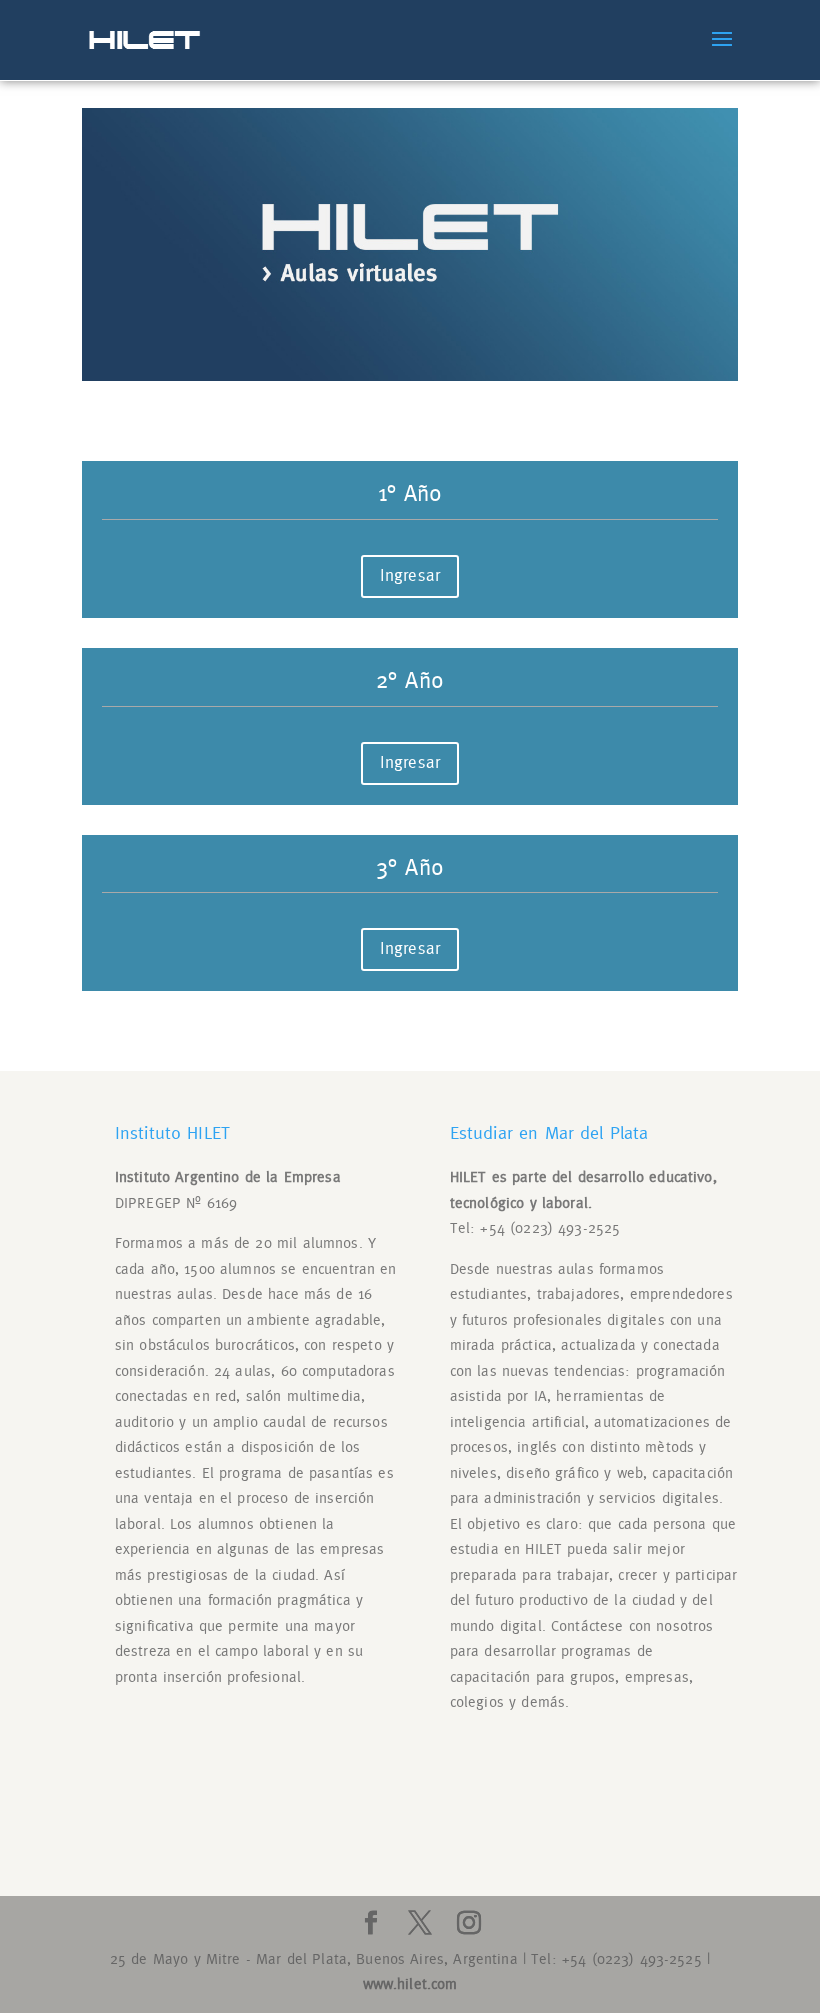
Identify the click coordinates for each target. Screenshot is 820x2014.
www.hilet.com (410, 1984)
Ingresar (410, 575)
